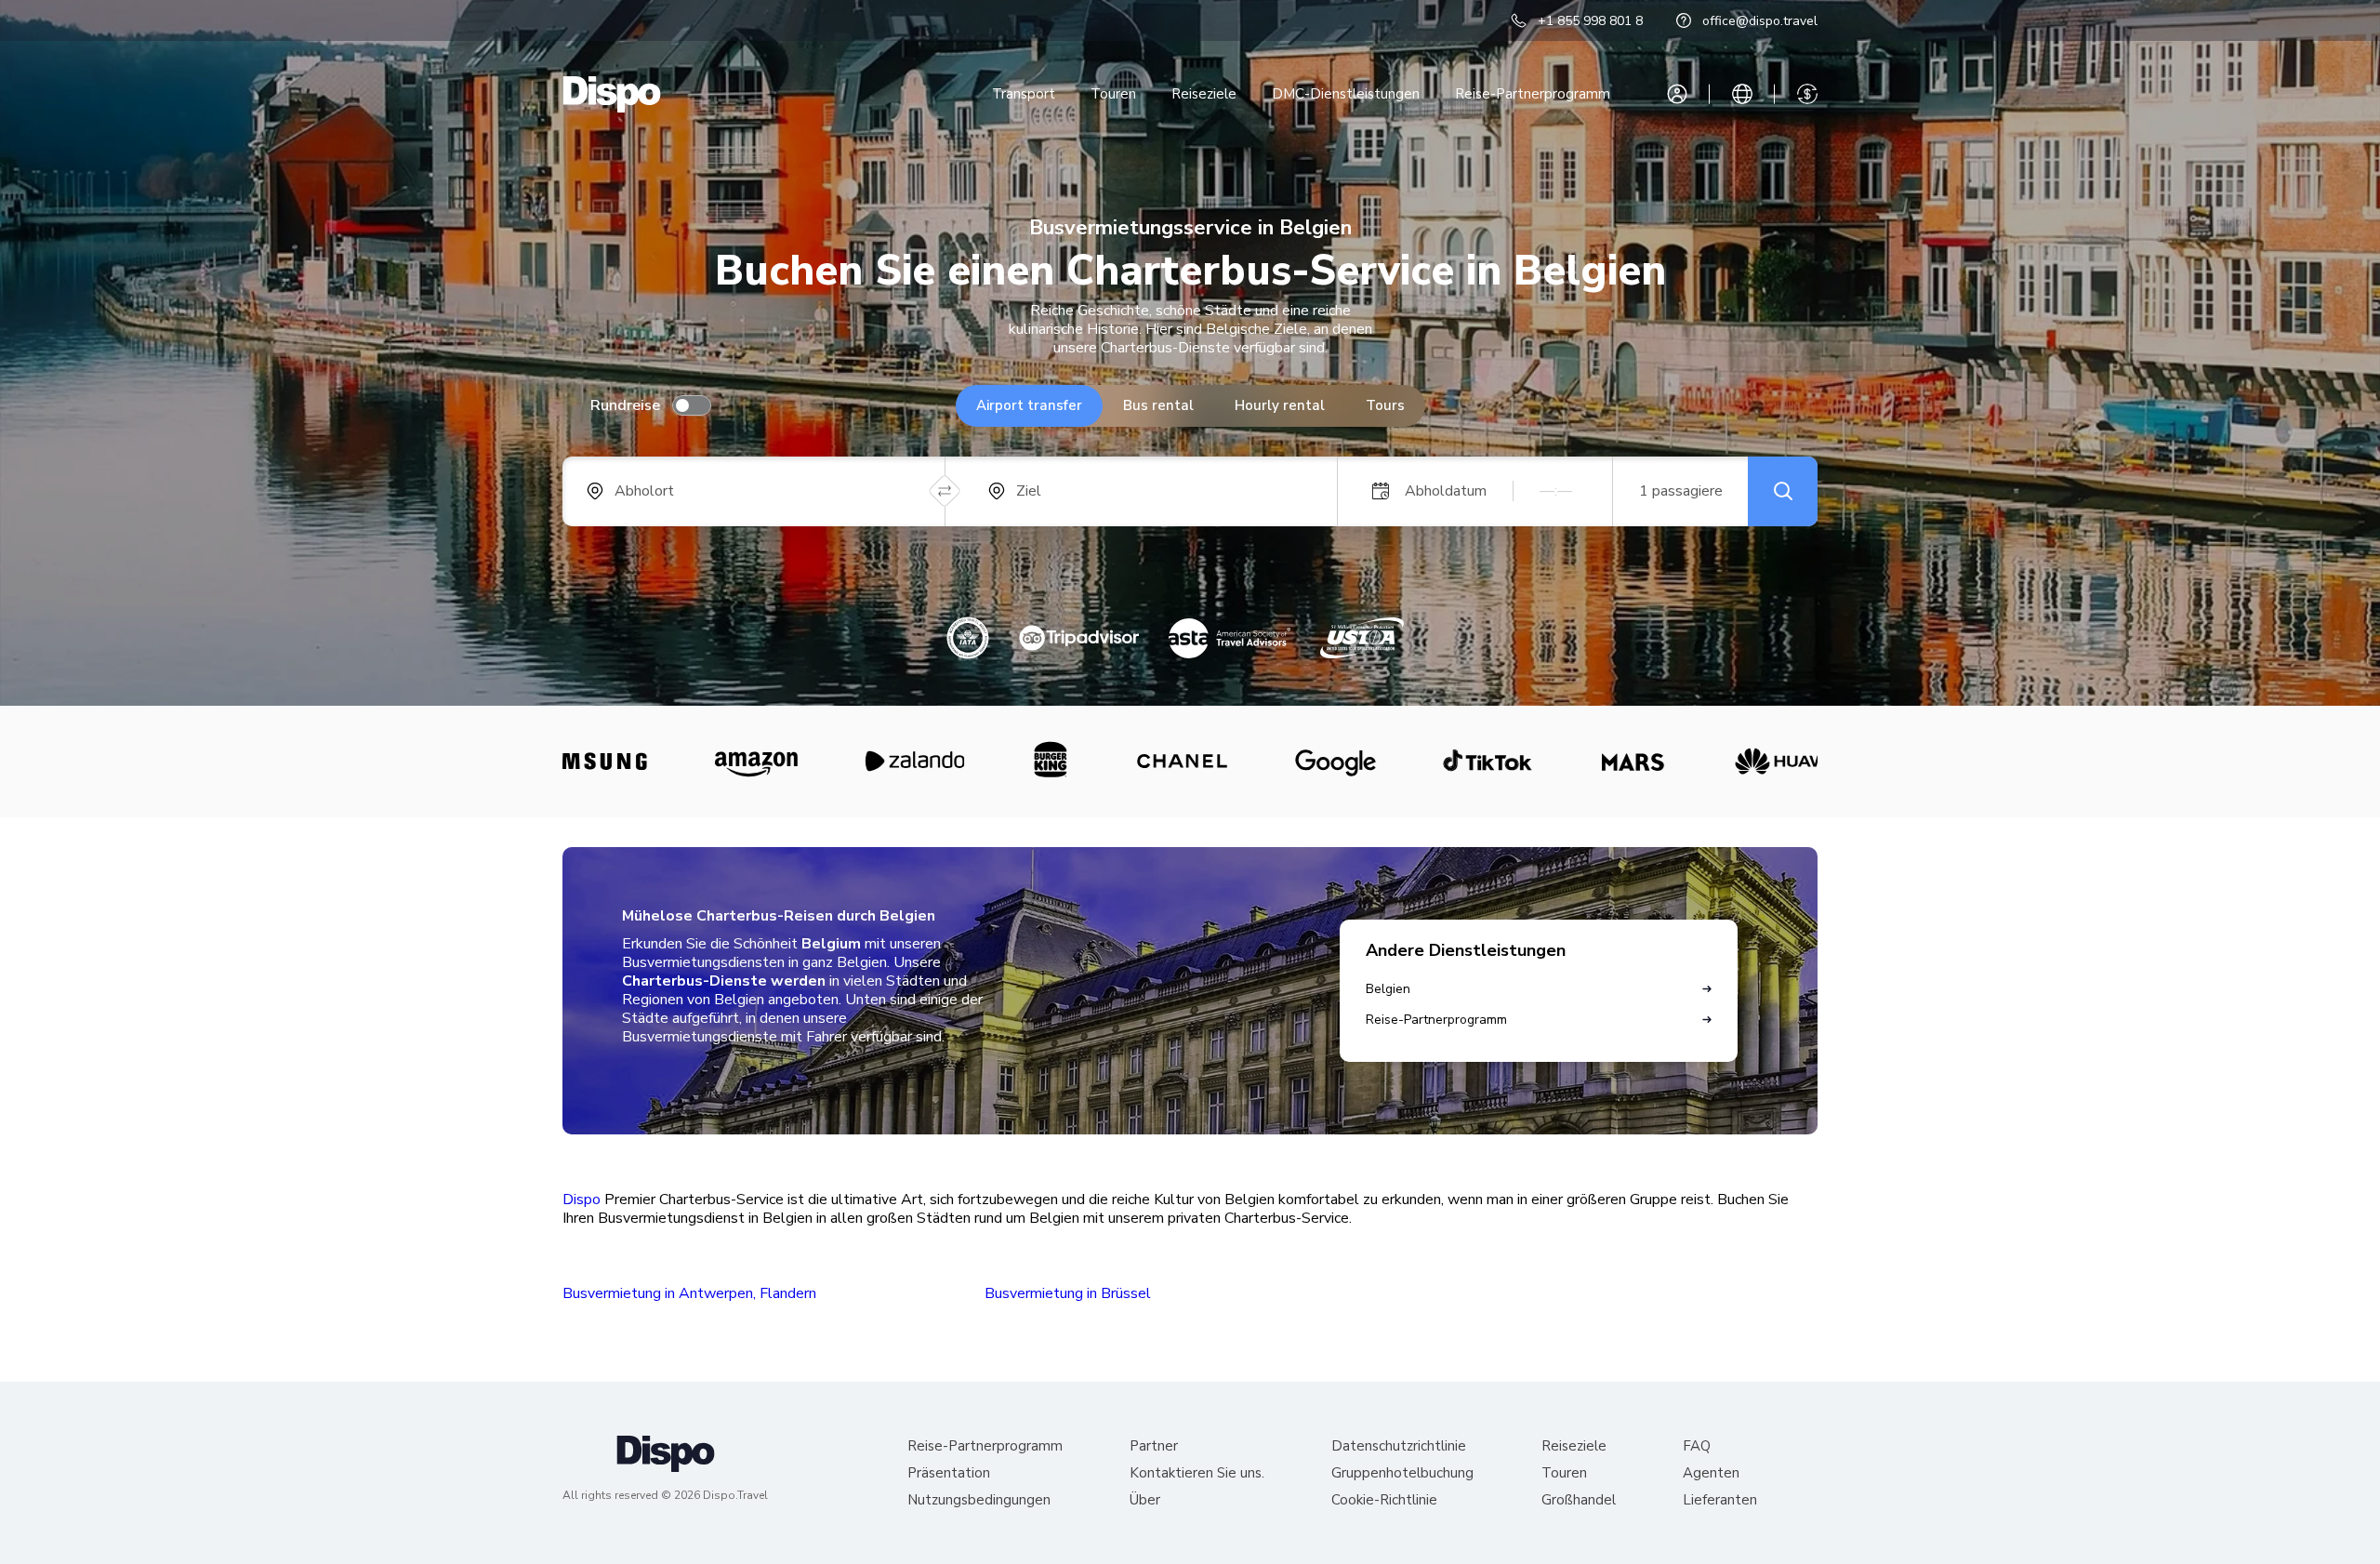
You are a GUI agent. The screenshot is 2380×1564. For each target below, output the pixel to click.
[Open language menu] (1742, 94)
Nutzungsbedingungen (979, 1500)
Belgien (1388, 989)
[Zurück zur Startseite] (612, 94)
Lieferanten (1720, 1500)
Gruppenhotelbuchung (1402, 1473)
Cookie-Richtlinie (1384, 1500)
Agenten (1711, 1473)
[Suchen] (1783, 491)
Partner (1154, 1446)
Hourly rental (1280, 405)
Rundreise (625, 405)
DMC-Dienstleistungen (1346, 94)
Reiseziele (1204, 94)
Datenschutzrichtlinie (1399, 1446)
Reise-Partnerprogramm (1533, 94)
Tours (1385, 405)
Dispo (582, 1200)
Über (1145, 1500)
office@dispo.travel (1760, 21)
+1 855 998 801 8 (1590, 21)
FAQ (1697, 1446)
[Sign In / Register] (1677, 94)
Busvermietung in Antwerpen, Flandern (689, 1293)
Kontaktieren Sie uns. (1197, 1473)
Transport (1024, 94)
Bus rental (1158, 405)
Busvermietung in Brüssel (1068, 1293)
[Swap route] (945, 491)
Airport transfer (1029, 405)
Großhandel (1579, 1500)
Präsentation (949, 1473)
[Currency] (1807, 94)
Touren (1113, 94)
